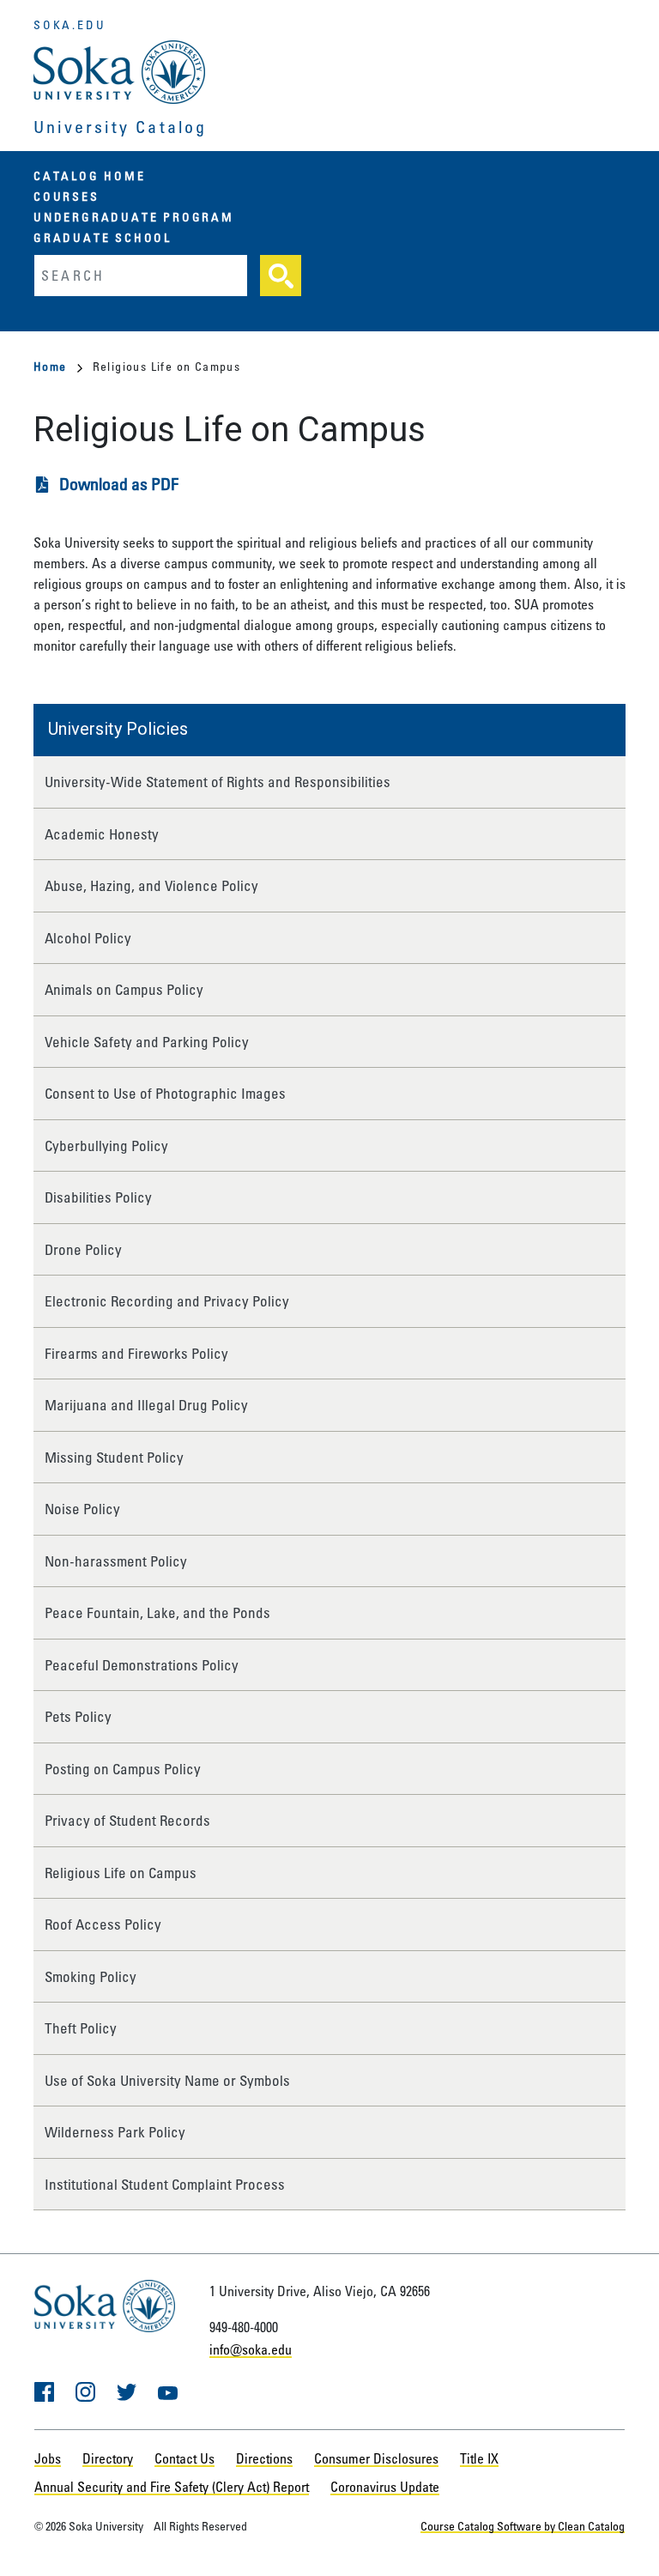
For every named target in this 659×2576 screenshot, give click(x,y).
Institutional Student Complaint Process (165, 2184)
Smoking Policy (91, 1976)
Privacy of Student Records (127, 1820)
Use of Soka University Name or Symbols (167, 2080)
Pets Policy (78, 1716)
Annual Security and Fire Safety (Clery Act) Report (172, 2487)
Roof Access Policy (103, 1924)
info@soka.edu (251, 2349)
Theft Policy (81, 2028)
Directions (264, 2458)
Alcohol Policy (88, 938)
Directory (108, 2458)
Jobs (48, 2458)
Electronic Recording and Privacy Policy (167, 1301)
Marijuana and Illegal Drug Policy (146, 1405)
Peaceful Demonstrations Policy (142, 1665)
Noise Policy (82, 1509)
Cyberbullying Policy (106, 1146)
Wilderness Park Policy (115, 2132)
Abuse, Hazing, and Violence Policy (151, 885)
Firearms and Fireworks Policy (136, 1353)
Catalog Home (90, 176)
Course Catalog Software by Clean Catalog (523, 2526)
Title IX (479, 2458)
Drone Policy (83, 1249)
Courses (67, 196)
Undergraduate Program (134, 217)
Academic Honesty (102, 834)
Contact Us (184, 2458)
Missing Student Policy (114, 1457)
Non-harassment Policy (116, 1561)
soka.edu (70, 24)
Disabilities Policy (98, 1197)
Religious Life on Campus (121, 1873)
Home (50, 366)
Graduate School (103, 237)
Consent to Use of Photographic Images (165, 1093)
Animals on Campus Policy (124, 989)
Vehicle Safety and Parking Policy (147, 1042)
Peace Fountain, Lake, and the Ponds (157, 1612)
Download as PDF (119, 484)
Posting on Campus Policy (123, 1769)
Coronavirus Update (385, 2487)
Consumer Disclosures (376, 2458)
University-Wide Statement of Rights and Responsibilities (218, 782)
